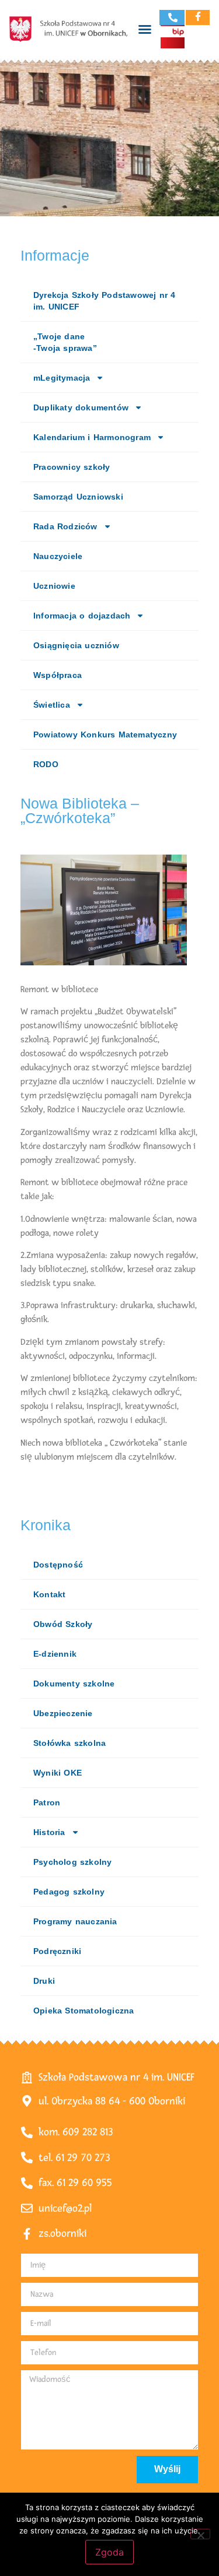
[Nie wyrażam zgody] (200, 2534)
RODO (46, 764)
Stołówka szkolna (69, 1743)
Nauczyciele (58, 556)
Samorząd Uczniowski (78, 497)
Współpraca (58, 675)
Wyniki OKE (58, 1773)
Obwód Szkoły (63, 1624)
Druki (44, 1981)
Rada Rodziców (65, 526)
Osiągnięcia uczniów (76, 645)
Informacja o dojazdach (82, 616)
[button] (145, 29)
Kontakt (49, 1594)
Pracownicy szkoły (72, 467)
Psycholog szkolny (72, 1862)
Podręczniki (57, 1951)
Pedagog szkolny (69, 1892)
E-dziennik (55, 1654)
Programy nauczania (75, 1921)
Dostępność (58, 1565)
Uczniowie (54, 586)
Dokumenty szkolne (74, 1684)
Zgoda (109, 2552)
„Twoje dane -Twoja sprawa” (65, 342)
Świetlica (52, 705)
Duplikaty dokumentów (81, 407)
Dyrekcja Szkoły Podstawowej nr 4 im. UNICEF (104, 301)
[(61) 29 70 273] (173, 17)
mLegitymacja (62, 378)
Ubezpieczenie (63, 1713)
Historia (49, 1832)
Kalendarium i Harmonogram (92, 437)
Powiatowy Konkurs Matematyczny (105, 735)
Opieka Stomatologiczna (84, 2011)
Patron (47, 1802)
